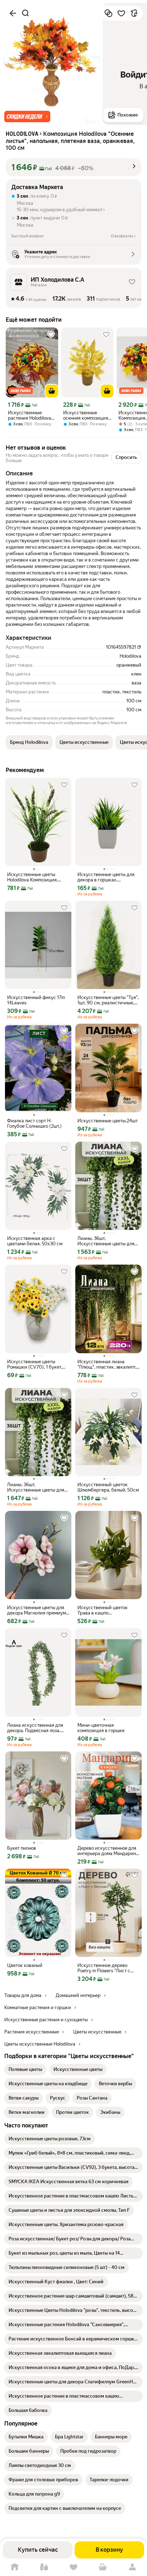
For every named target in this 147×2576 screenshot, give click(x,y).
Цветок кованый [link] (25, 1965)
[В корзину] (52, 391)
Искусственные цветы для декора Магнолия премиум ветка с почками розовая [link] (37, 1610)
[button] (27, 117)
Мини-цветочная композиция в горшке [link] (101, 1728)
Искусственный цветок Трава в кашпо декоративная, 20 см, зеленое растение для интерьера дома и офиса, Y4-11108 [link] (105, 1610)
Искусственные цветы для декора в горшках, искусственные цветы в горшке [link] (106, 877)
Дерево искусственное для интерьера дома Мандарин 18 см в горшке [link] (107, 1851)
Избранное (73, 2567)
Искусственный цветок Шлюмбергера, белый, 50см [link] (108, 1487)
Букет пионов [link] (22, 1848)
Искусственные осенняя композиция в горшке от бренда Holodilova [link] (86, 415)
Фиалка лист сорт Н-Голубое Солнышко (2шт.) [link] (34, 1123)
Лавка (44, 2567)
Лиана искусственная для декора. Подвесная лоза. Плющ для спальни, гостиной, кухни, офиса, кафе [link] (35, 1728)
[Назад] (13, 13)
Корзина (103, 2567)
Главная (15, 2567)
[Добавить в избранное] (121, 13)
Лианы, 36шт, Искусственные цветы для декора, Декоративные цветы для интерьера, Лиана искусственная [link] (108, 1241)
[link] (25, 2070)
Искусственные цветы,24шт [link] (108, 1121)
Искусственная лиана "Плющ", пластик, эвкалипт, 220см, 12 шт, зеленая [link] (107, 1364)
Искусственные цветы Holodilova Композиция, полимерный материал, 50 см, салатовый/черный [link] (36, 877)
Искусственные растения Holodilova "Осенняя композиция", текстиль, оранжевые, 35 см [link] (31, 415)
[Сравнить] (108, 13)
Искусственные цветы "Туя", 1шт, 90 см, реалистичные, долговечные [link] (108, 1000)
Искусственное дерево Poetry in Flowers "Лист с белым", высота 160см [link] (104, 1968)
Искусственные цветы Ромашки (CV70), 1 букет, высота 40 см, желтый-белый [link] (35, 1364)
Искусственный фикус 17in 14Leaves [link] (36, 1000)
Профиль (132, 2567)
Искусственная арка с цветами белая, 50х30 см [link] (35, 1241)
